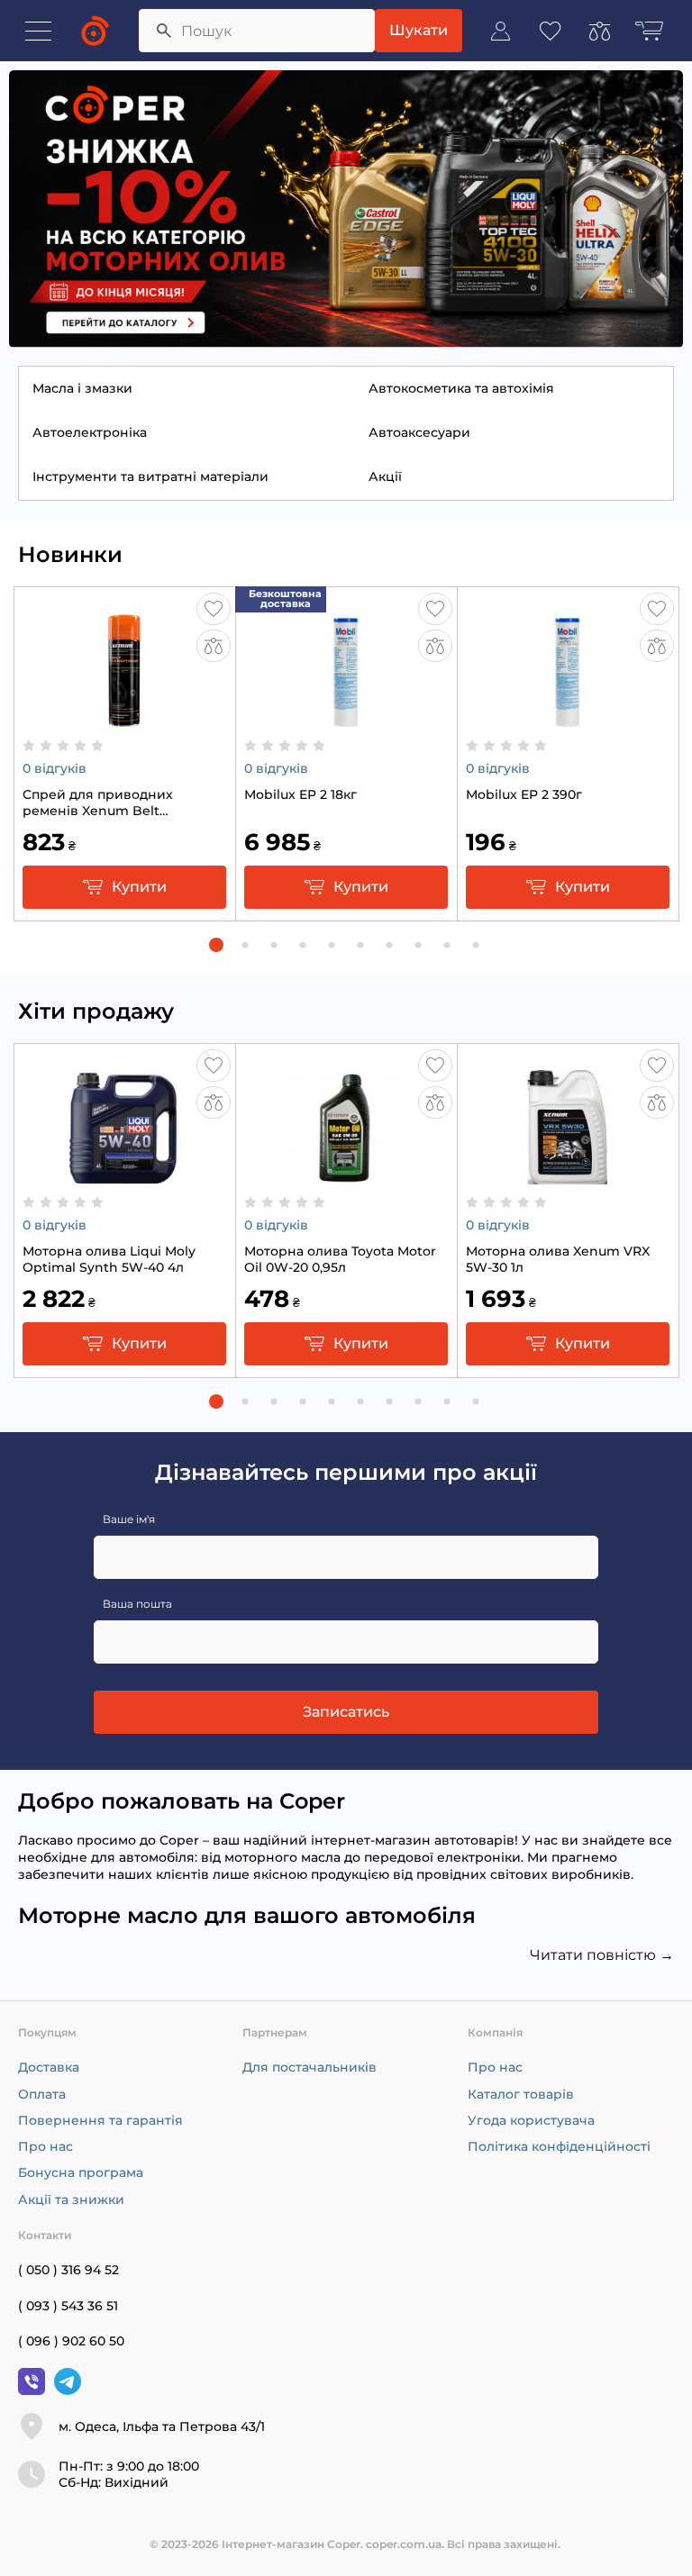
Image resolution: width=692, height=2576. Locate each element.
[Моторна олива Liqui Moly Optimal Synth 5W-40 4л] (124, 1177)
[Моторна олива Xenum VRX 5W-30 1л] (568, 1177)
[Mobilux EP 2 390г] (568, 721)
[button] (216, 945)
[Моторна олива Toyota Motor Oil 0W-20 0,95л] (346, 1177)
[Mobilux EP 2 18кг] (346, 721)
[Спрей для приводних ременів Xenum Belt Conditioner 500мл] (124, 721)
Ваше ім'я (129, 1519)
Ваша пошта (137, 1604)
